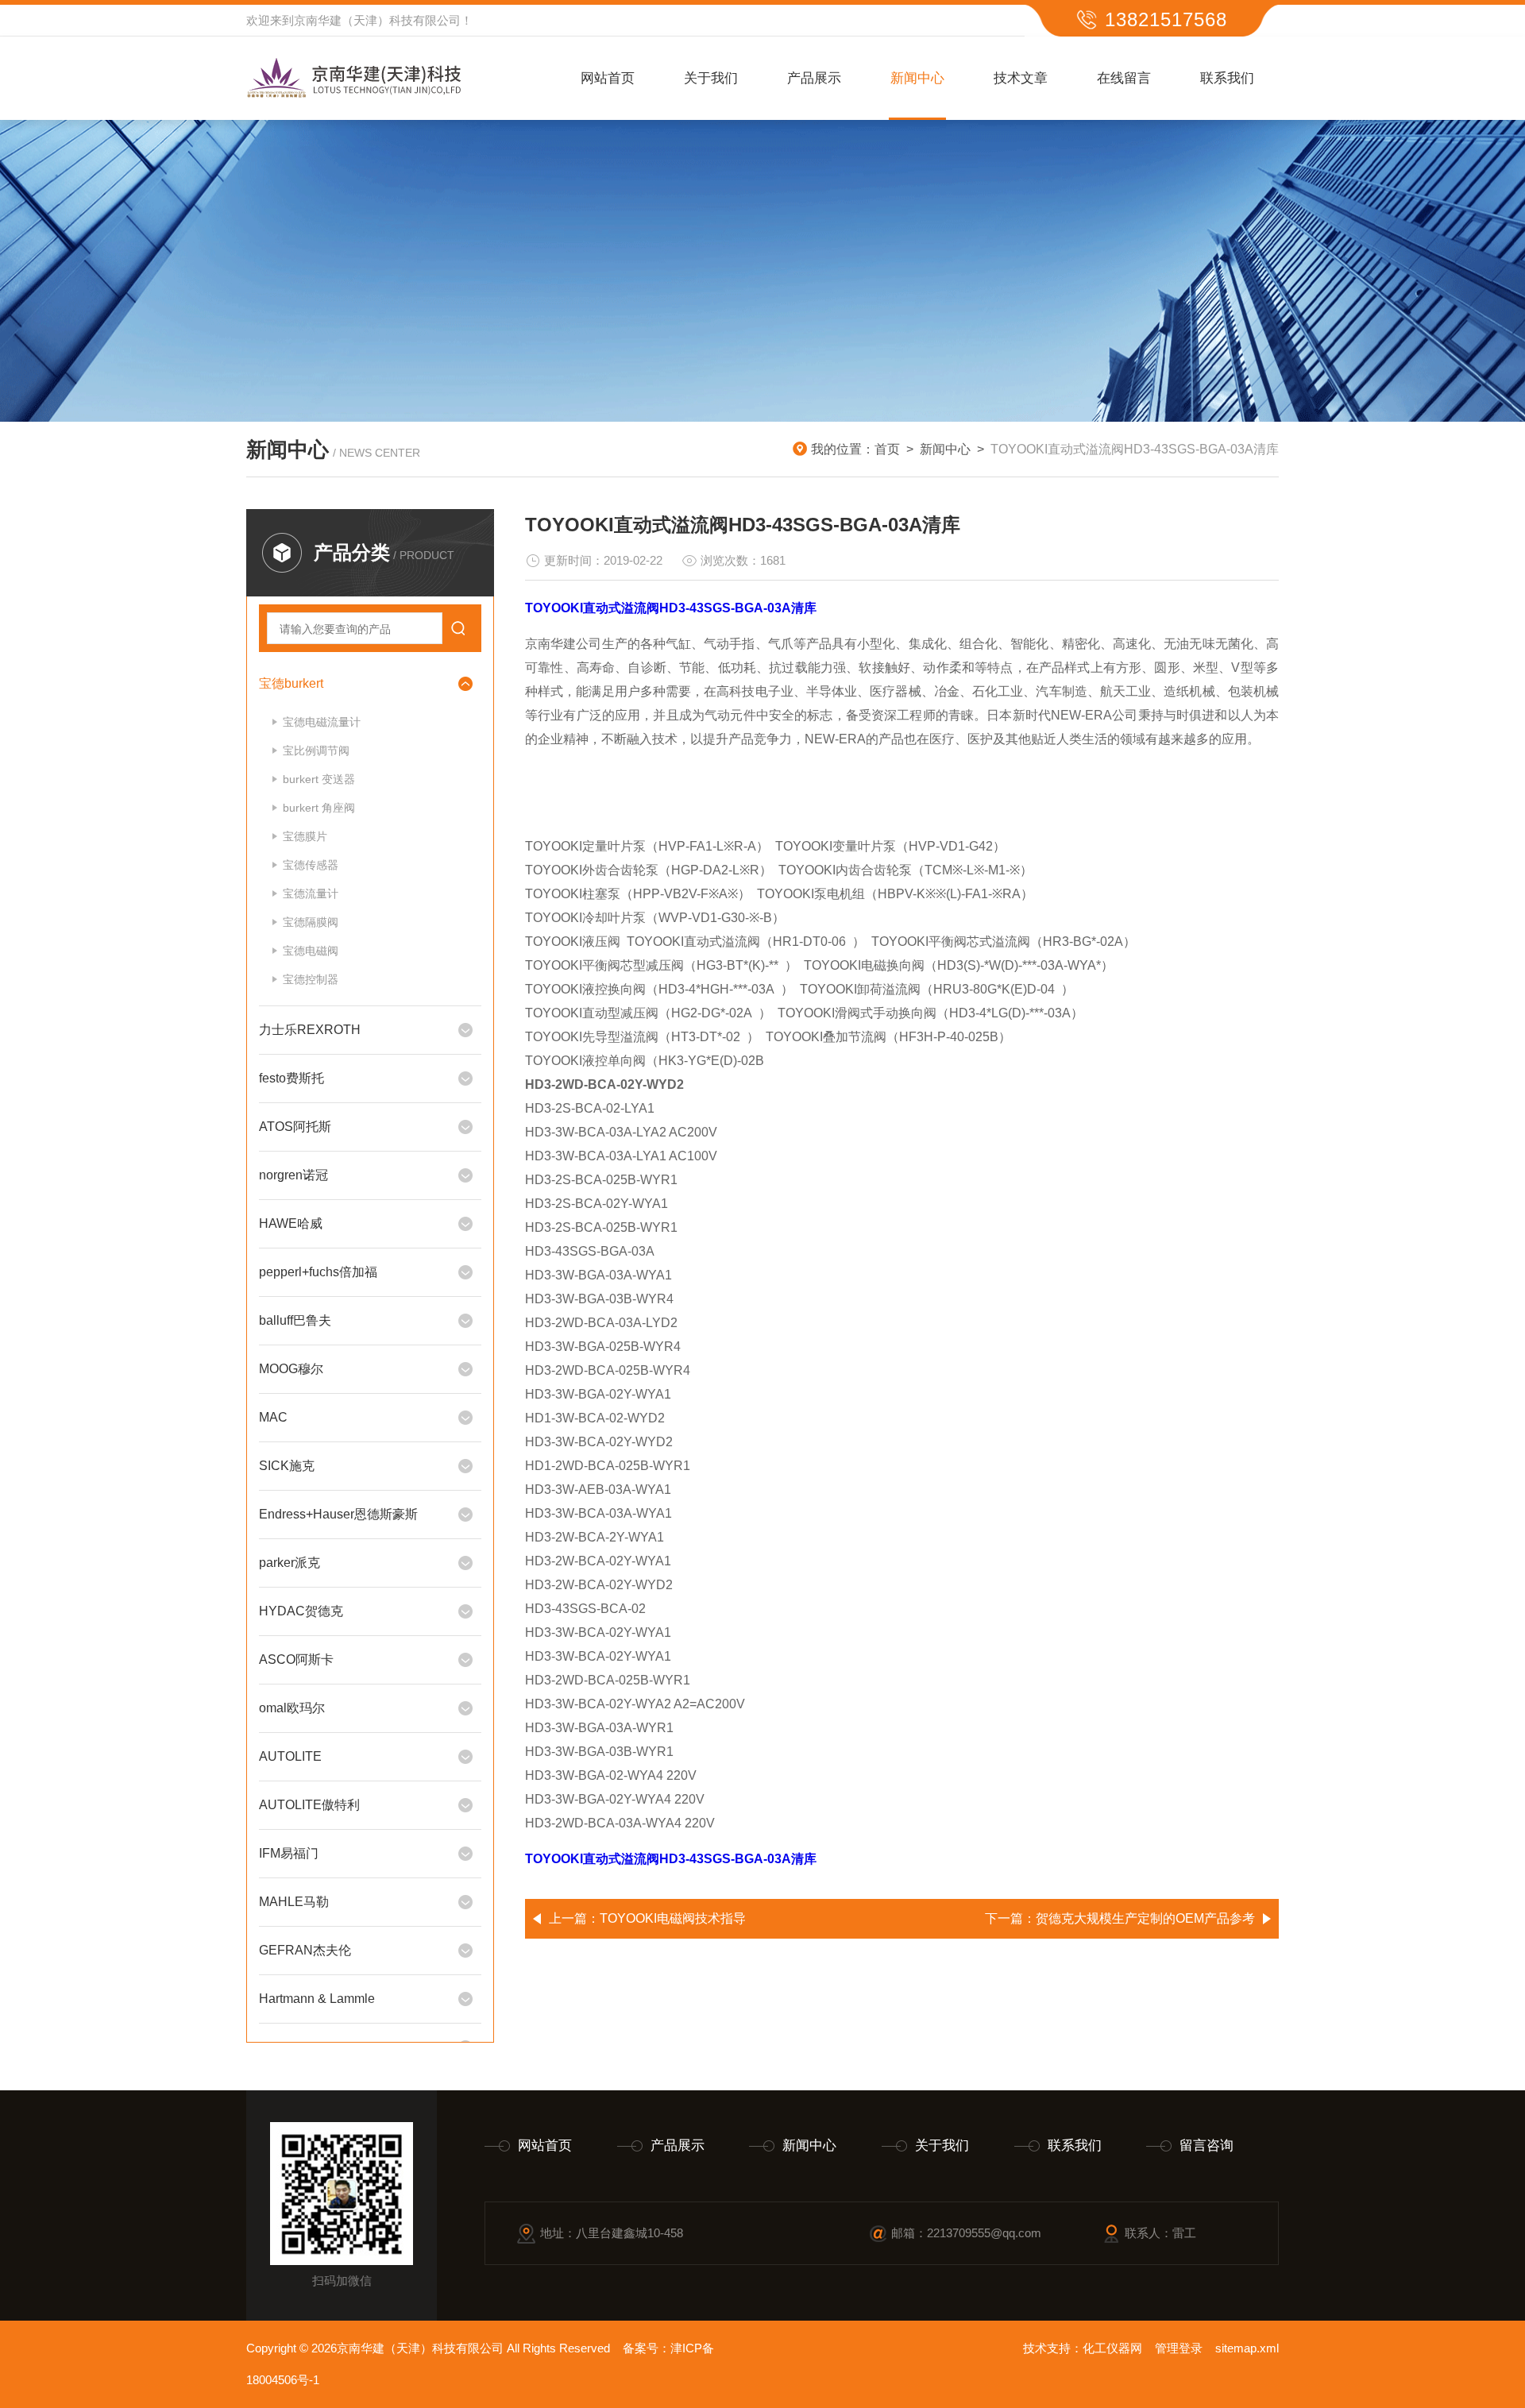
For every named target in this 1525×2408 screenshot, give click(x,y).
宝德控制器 (311, 979)
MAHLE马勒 (294, 1902)
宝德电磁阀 (311, 951)
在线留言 (1124, 78)
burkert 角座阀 (319, 808)
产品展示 (814, 78)
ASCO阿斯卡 (296, 1659)
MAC (273, 1417)
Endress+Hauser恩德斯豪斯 (338, 1514)
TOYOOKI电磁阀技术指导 (673, 1918)
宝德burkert (291, 683)
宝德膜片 (305, 836)
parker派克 (290, 1563)
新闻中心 (917, 78)
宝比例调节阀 (316, 751)
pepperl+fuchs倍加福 (318, 1272)
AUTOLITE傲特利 (309, 1805)
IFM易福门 (289, 1853)
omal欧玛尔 (292, 1708)
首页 (887, 449)
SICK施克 (287, 1466)
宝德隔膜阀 (311, 922)
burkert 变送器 (319, 779)
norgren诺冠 (293, 1175)
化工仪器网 (1112, 2348)
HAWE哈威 (291, 1223)
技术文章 (1021, 78)
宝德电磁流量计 (322, 722)
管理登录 (1179, 2348)
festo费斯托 (291, 1078)
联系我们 (1227, 78)
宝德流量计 (311, 893)
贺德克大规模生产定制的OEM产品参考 (1145, 1918)
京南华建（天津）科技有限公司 (377, 20)
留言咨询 (1206, 2146)
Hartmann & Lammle (317, 1999)
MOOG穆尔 (291, 1369)
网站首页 (608, 78)
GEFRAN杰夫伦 (305, 1950)
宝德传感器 (311, 865)
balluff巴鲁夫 (295, 1320)
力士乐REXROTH (310, 1030)
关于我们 (711, 78)
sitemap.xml (1247, 2348)
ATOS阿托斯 (295, 1127)
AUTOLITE (290, 1756)
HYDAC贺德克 (301, 1611)
